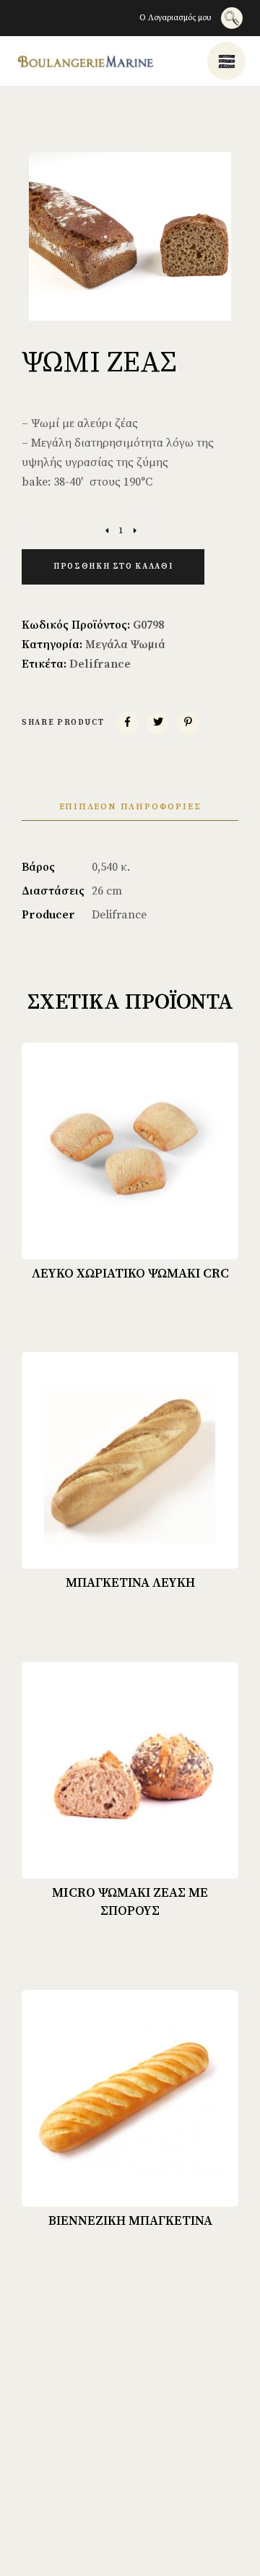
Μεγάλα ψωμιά (125, 645)
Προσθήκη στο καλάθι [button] (140, 1236)
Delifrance (100, 664)
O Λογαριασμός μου (175, 18)
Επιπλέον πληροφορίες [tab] (130, 807)
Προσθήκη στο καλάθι (113, 567)
